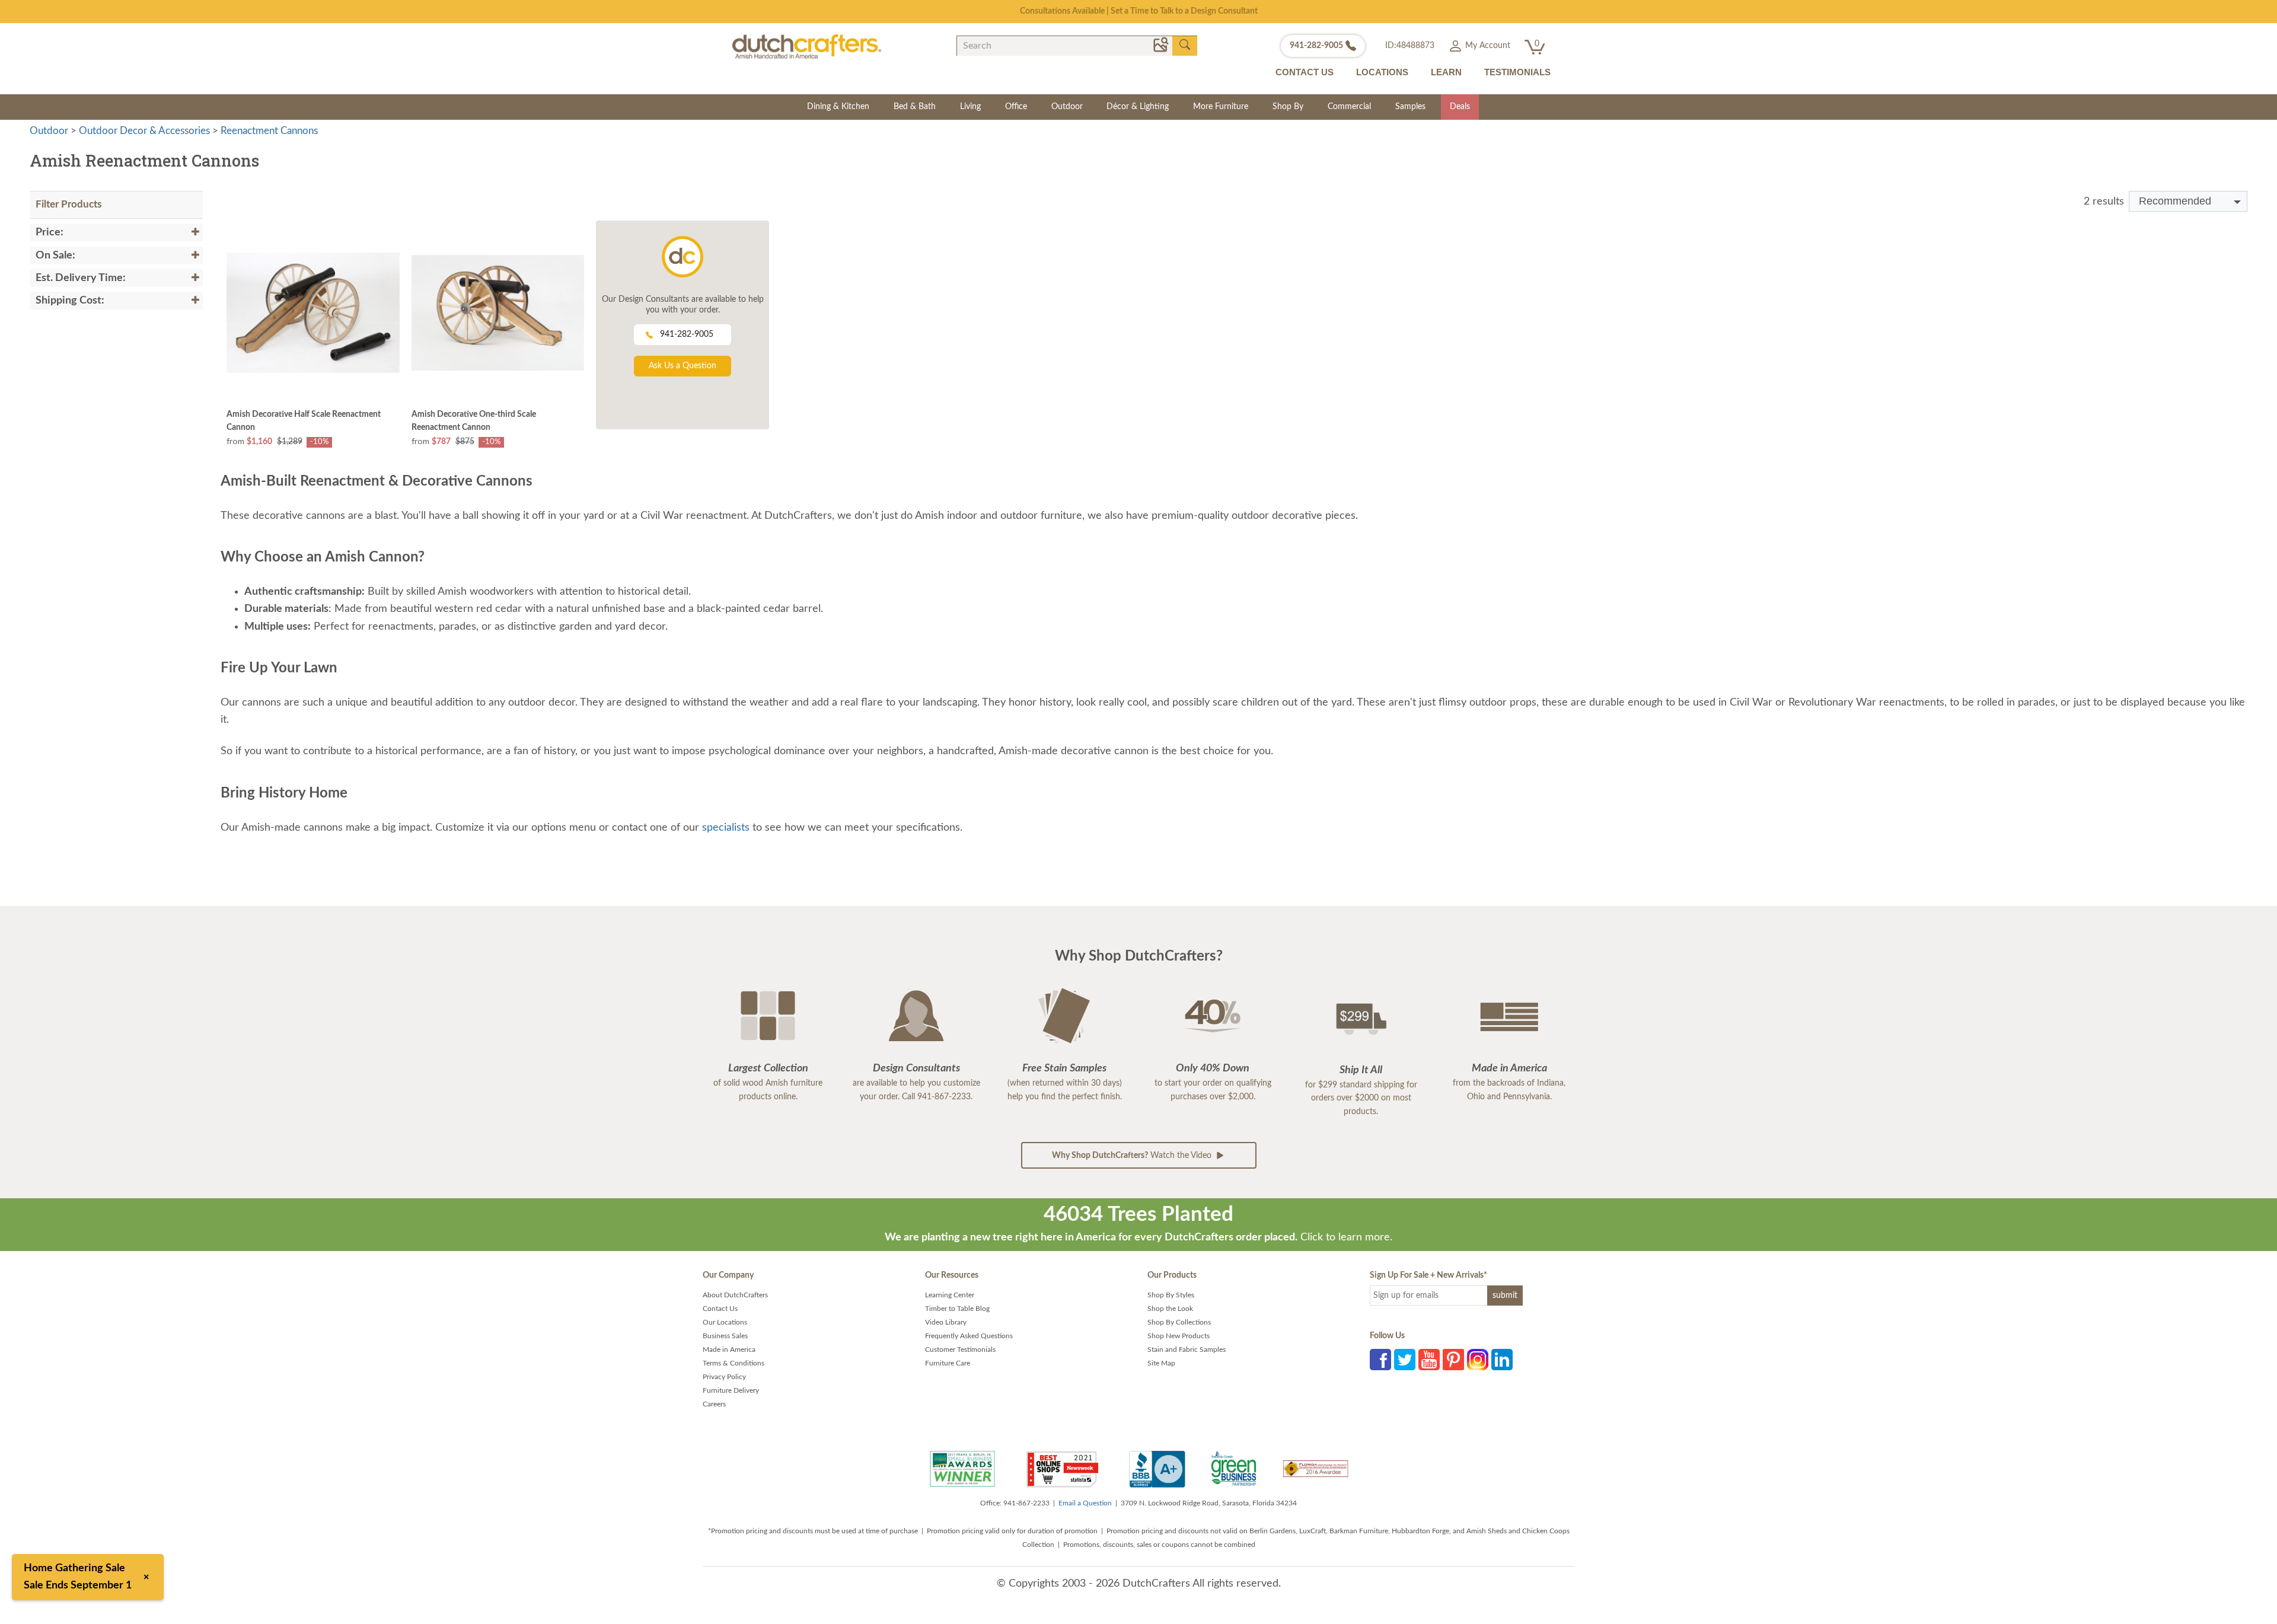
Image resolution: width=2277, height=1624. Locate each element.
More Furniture (1221, 107)
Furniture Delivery (731, 1390)
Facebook (1380, 1360)
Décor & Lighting (1138, 107)
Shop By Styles (1171, 1295)
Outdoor (1067, 107)
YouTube (1429, 1360)
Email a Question (1085, 1503)
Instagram (1478, 1360)
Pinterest (1453, 1360)
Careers (714, 1404)
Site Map (1161, 1363)
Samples (1410, 107)
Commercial (1349, 107)
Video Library (946, 1322)
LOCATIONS (1382, 72)
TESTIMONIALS (1517, 72)
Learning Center (950, 1295)
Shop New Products (1179, 1336)
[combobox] (2188, 201)
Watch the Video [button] (1133, 1156)
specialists (726, 828)
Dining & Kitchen (838, 107)
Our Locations (725, 1322)
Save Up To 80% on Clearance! (1139, 11)
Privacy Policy (724, 1377)
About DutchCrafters (735, 1295)
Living (970, 107)
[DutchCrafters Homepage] (807, 46)
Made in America (729, 1349)
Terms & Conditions (734, 1363)
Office (1016, 107)
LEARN (1446, 72)
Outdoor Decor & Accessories (144, 131)
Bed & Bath (915, 107)
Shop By (1288, 107)
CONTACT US (1305, 72)
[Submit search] (1185, 45)
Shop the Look (1170, 1309)
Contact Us (720, 1309)
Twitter (1405, 1360)
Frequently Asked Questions (969, 1336)
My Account (1487, 46)
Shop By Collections (1179, 1322)
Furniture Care (948, 1363)
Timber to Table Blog (957, 1309)
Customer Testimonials (960, 1349)
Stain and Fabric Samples (1187, 1349)
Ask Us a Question (683, 366)
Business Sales (725, 1336)
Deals (1460, 107)
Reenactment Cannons (269, 131)
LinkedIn (1502, 1360)
